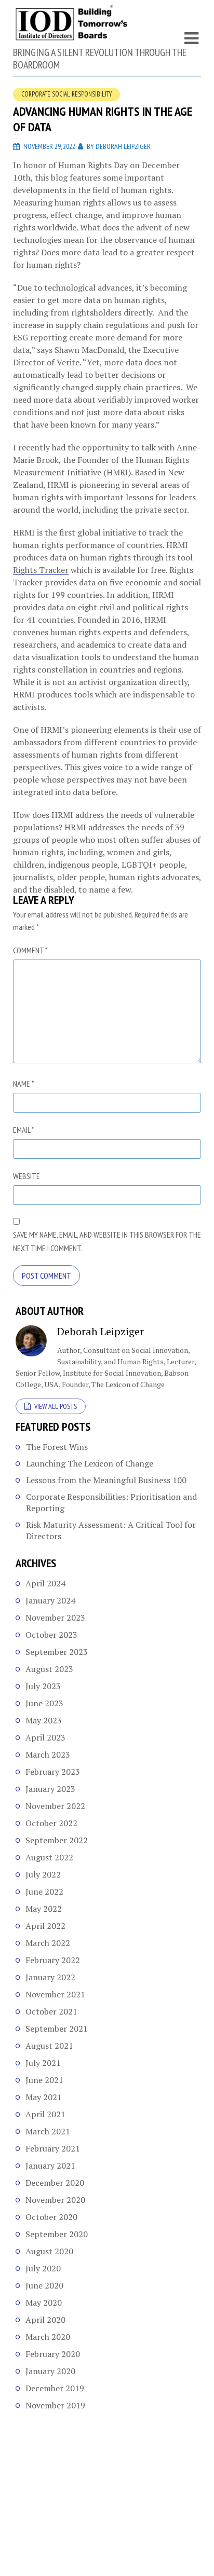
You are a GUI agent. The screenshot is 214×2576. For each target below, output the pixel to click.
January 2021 (50, 2166)
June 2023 (44, 1703)
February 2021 (53, 2148)
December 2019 (55, 2388)
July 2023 (43, 1686)
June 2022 (44, 1892)
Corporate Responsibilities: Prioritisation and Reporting (111, 1502)
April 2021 (45, 2114)
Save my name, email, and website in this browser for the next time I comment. (107, 1241)
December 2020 (55, 2183)
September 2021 (57, 2029)
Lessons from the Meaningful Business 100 (106, 1480)
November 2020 (55, 2200)
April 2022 (45, 1926)
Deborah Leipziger (123, 146)
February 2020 (53, 2354)
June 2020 (44, 2285)
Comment (30, 950)
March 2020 (48, 2337)
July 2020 (43, 2268)
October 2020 (51, 2217)
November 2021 (55, 1994)
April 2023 (45, 1737)
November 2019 (55, 2405)
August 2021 (49, 2046)
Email (24, 1130)
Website (26, 1176)
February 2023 (53, 1772)
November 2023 (55, 1618)
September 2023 (57, 1652)
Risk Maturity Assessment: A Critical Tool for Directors (111, 1530)
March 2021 (48, 2131)
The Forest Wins (57, 1447)
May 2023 (44, 1720)
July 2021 (43, 2063)
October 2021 (51, 2011)
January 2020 (50, 2371)
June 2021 (44, 2080)
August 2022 (49, 1857)
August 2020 (49, 2251)
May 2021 (44, 2097)
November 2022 (55, 1806)
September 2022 (57, 1840)
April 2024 (45, 1583)
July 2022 (43, 1874)
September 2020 (57, 2234)
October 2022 (51, 1823)
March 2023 (48, 1755)
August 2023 (49, 1669)
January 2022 (50, 1977)
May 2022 (44, 1909)
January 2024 (50, 1600)
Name (24, 1084)
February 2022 (53, 1960)
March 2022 (48, 1943)
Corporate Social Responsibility (66, 94)
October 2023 (51, 1635)
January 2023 (50, 1789)
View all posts (56, 1406)
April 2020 (45, 2320)
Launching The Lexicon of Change (90, 1463)
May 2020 (44, 2303)
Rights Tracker (41, 570)
